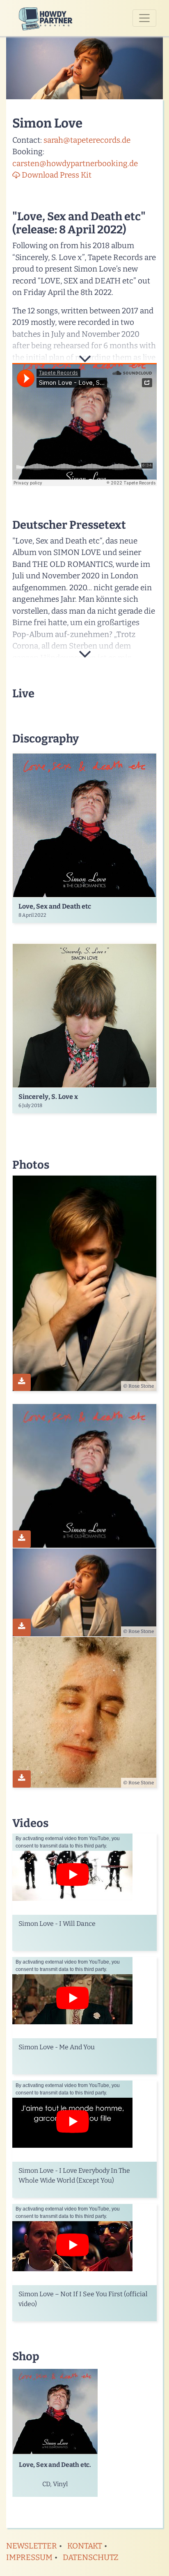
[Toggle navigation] (144, 18)
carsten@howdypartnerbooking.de (75, 163)
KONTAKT (85, 2546)
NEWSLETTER (32, 2546)
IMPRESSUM (29, 2557)
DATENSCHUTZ (91, 2557)
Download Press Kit (56, 175)
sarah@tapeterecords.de (87, 140)
